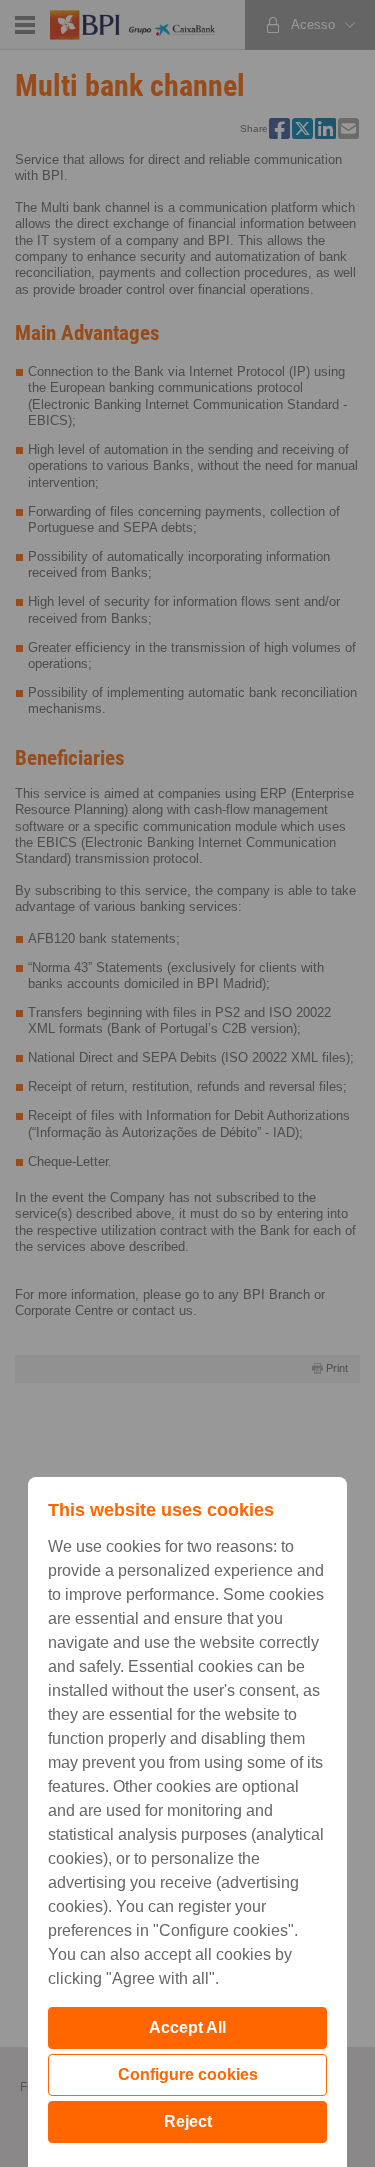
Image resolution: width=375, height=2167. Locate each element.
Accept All (187, 2027)
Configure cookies (188, 2074)
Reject (188, 2121)
